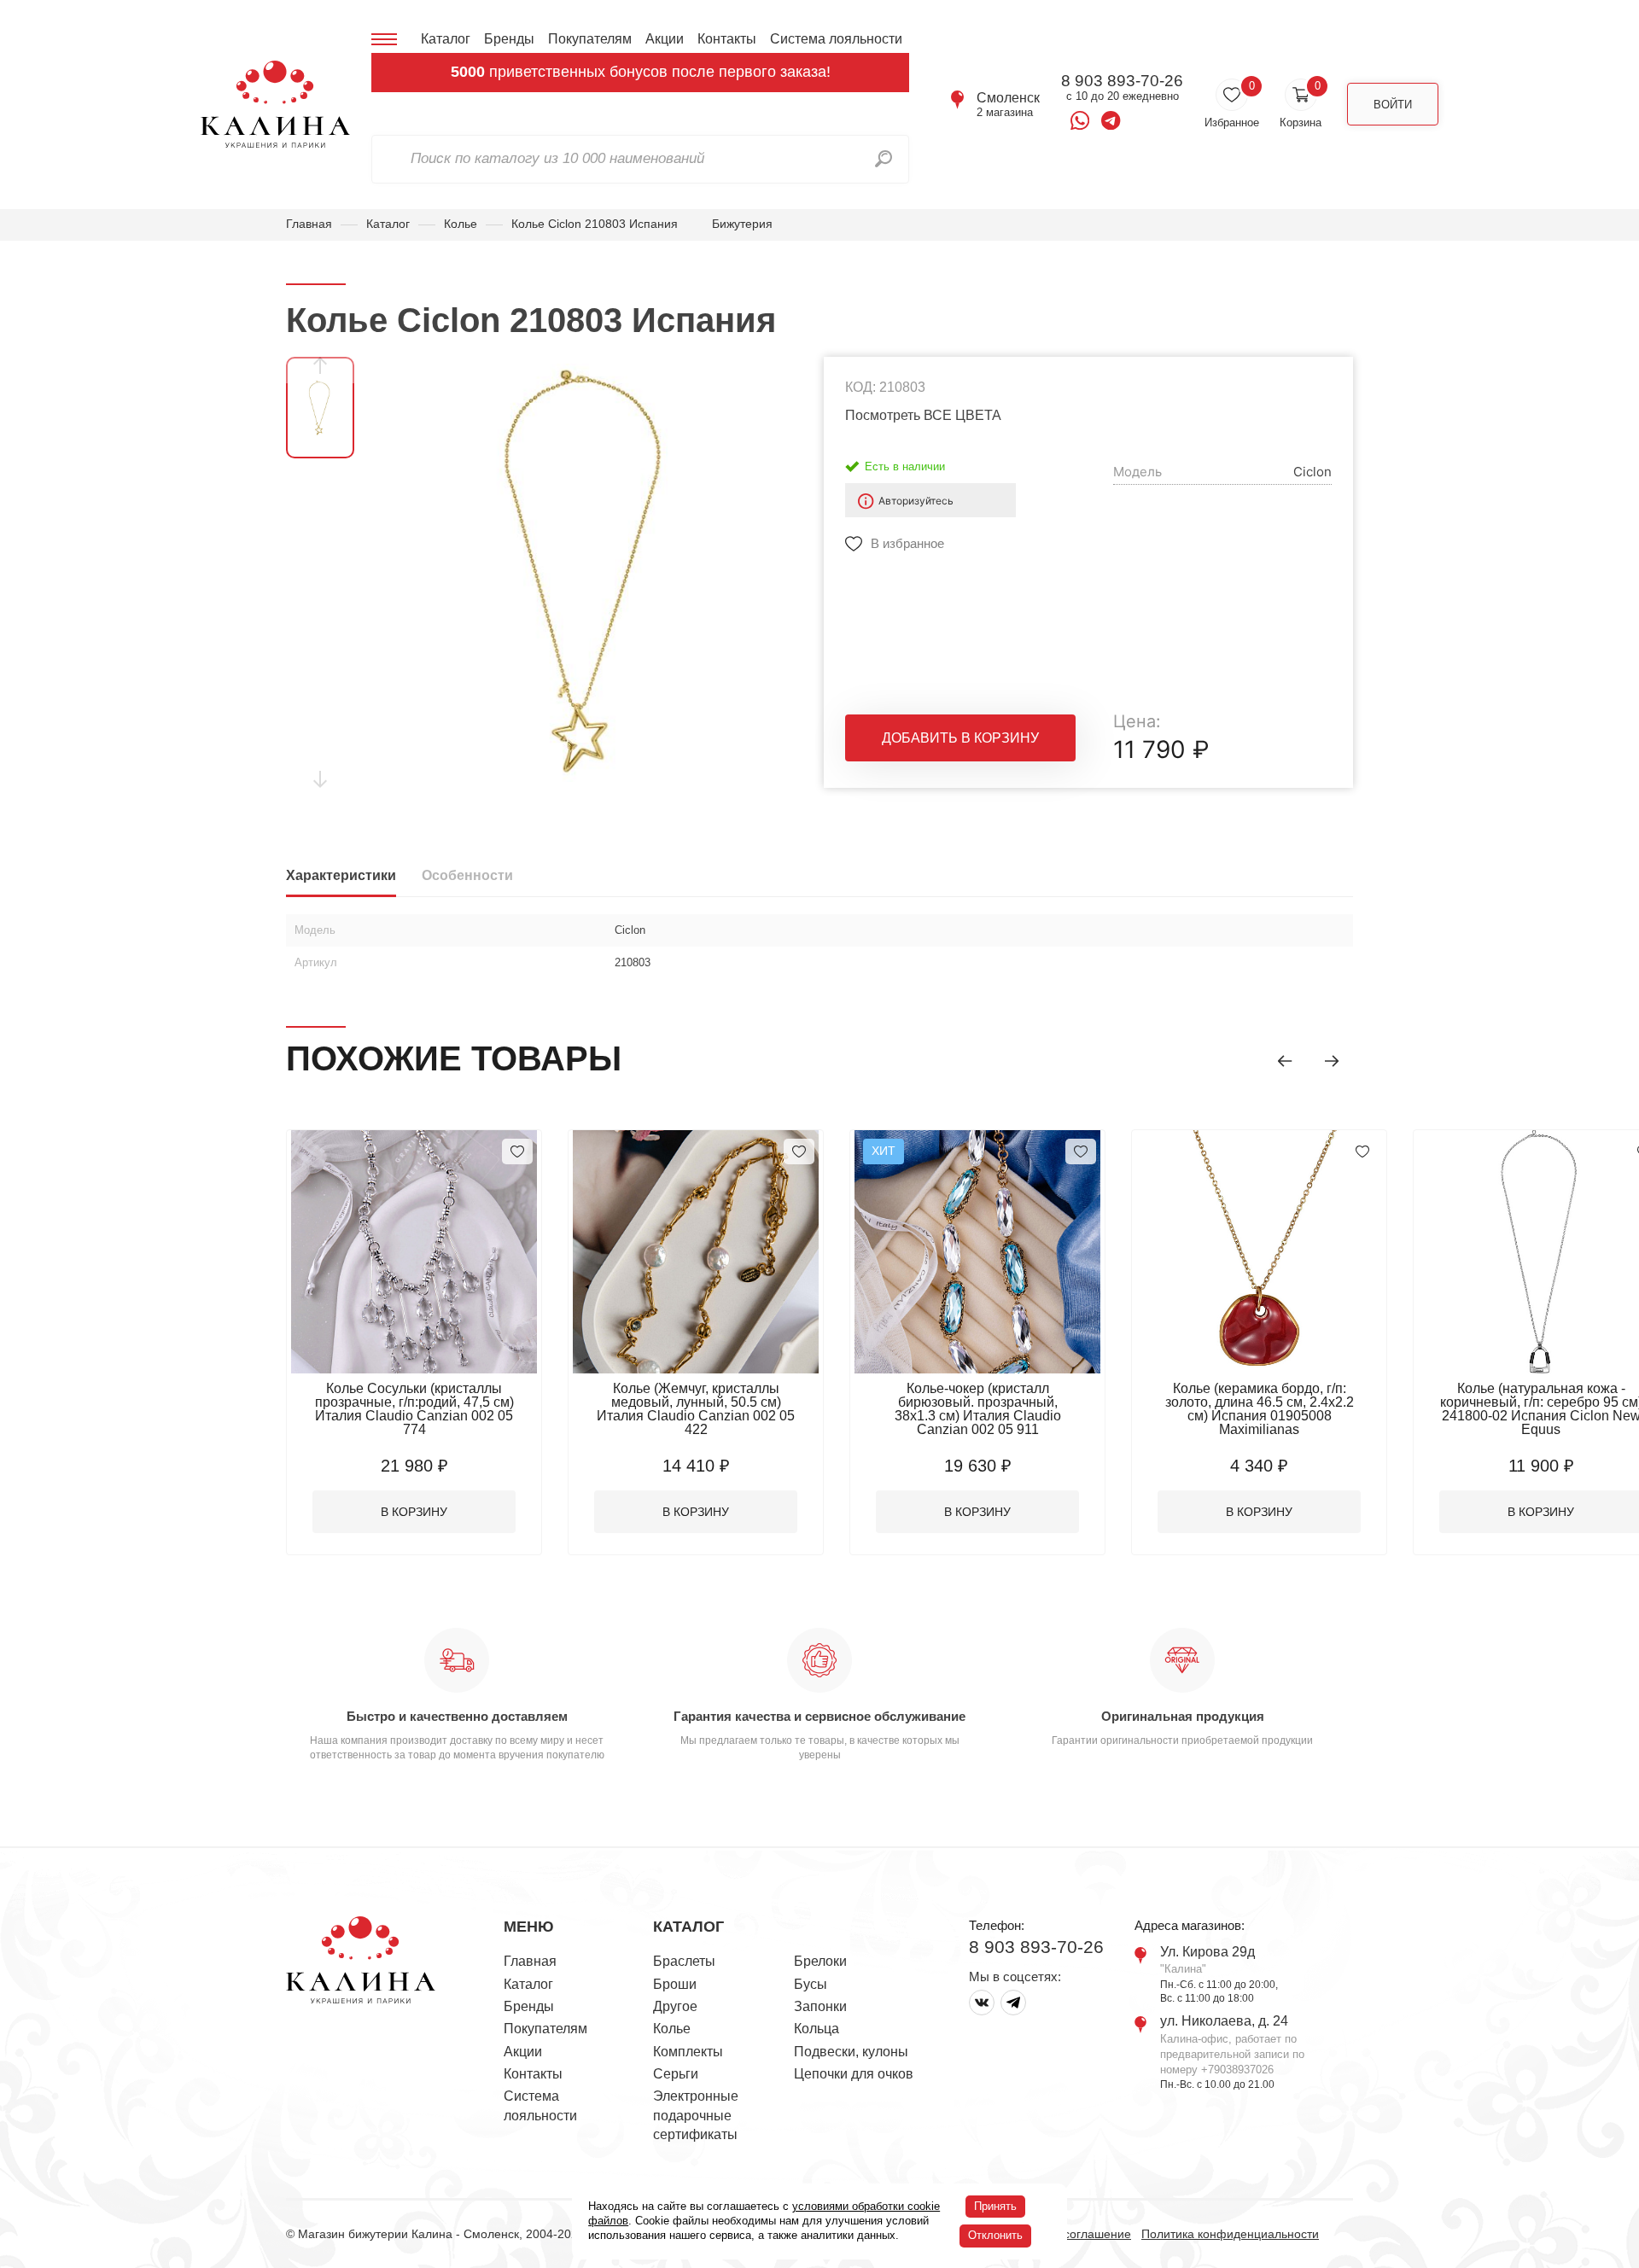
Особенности (467, 875)
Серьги (676, 2074)
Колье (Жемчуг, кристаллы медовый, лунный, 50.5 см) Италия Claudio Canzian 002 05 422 (696, 1409)
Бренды (509, 39)
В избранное (907, 543)
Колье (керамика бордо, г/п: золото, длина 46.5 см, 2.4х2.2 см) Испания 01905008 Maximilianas (1260, 1409)
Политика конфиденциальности (1230, 2234)
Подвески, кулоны (851, 2052)
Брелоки (820, 1961)
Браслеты (684, 1961)
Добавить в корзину (960, 738)
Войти (1393, 105)
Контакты (727, 39)
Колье (461, 224)
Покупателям (590, 39)
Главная (309, 224)
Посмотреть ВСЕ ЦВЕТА (923, 415)
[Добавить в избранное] (517, 1151)
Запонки (820, 2006)
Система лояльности (836, 39)
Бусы (811, 1984)
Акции (665, 39)
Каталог (446, 39)
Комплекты (688, 2052)
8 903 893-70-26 (1122, 81)
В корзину (414, 1512)
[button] (1285, 1061)
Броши (675, 1984)
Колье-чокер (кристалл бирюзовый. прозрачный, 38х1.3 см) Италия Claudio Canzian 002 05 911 (978, 1409)
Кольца (817, 2029)
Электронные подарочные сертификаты (696, 2115)
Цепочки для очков (854, 2074)
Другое (675, 2006)
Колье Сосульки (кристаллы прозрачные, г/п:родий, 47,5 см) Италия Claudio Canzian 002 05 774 (414, 1409)
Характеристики (341, 875)
